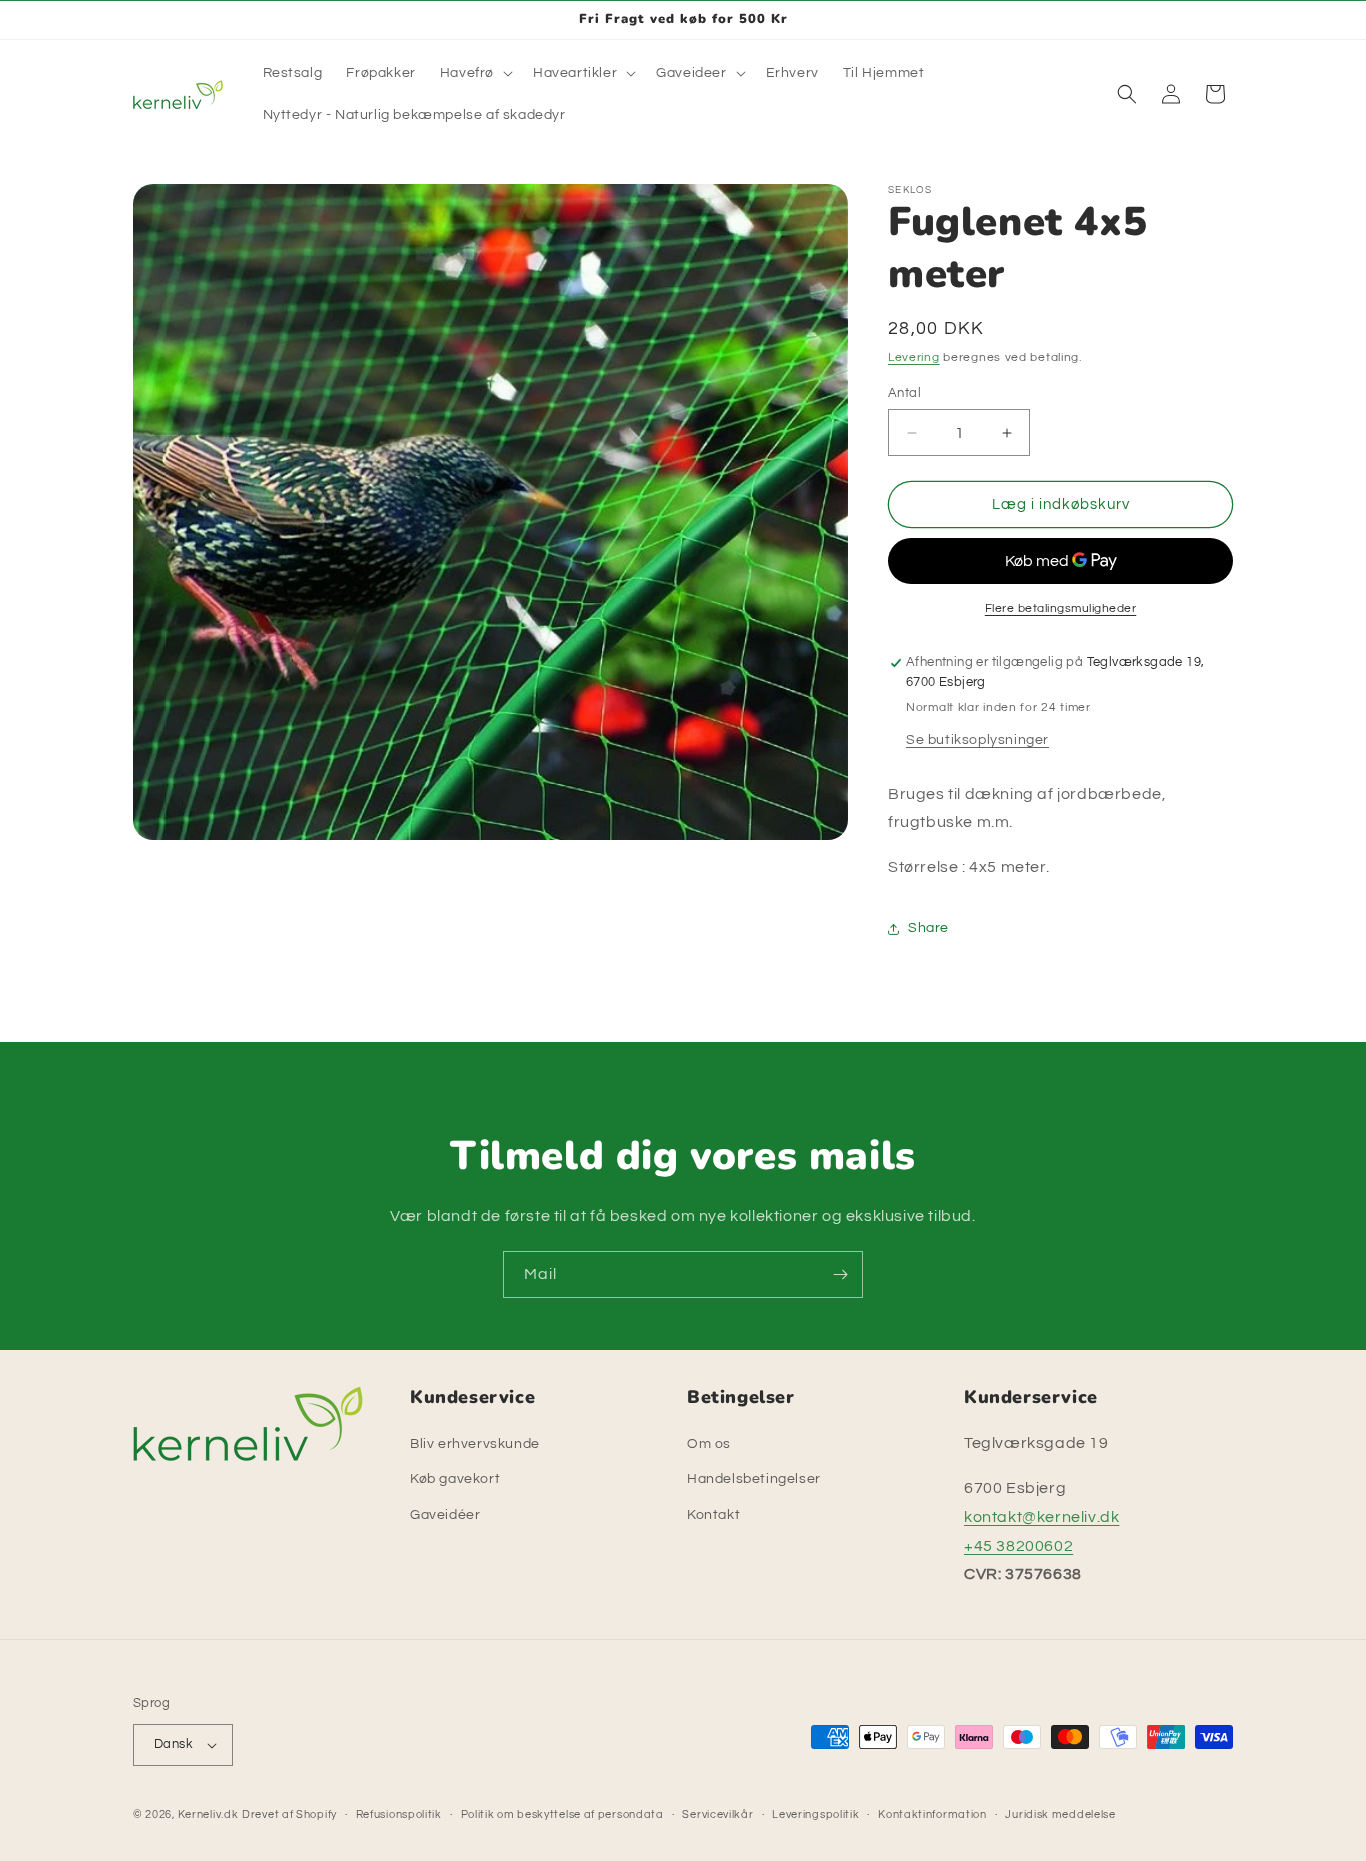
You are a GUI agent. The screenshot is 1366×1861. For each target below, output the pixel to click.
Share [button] (928, 928)
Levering (914, 357)
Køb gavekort (455, 1479)
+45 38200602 (1018, 1546)
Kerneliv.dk (208, 1814)
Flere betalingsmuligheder (1061, 608)
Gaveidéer (445, 1515)
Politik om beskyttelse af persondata (562, 1814)
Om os (709, 1444)
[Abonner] (840, 1274)
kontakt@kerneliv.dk (1041, 1517)
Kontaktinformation (932, 1814)
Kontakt (713, 1515)
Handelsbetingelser (754, 1479)
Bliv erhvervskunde (475, 1444)
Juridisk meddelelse (1060, 1814)
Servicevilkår (717, 1814)
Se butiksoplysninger (977, 740)
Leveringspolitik (815, 1814)
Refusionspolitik (399, 1814)
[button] (474, 73)
